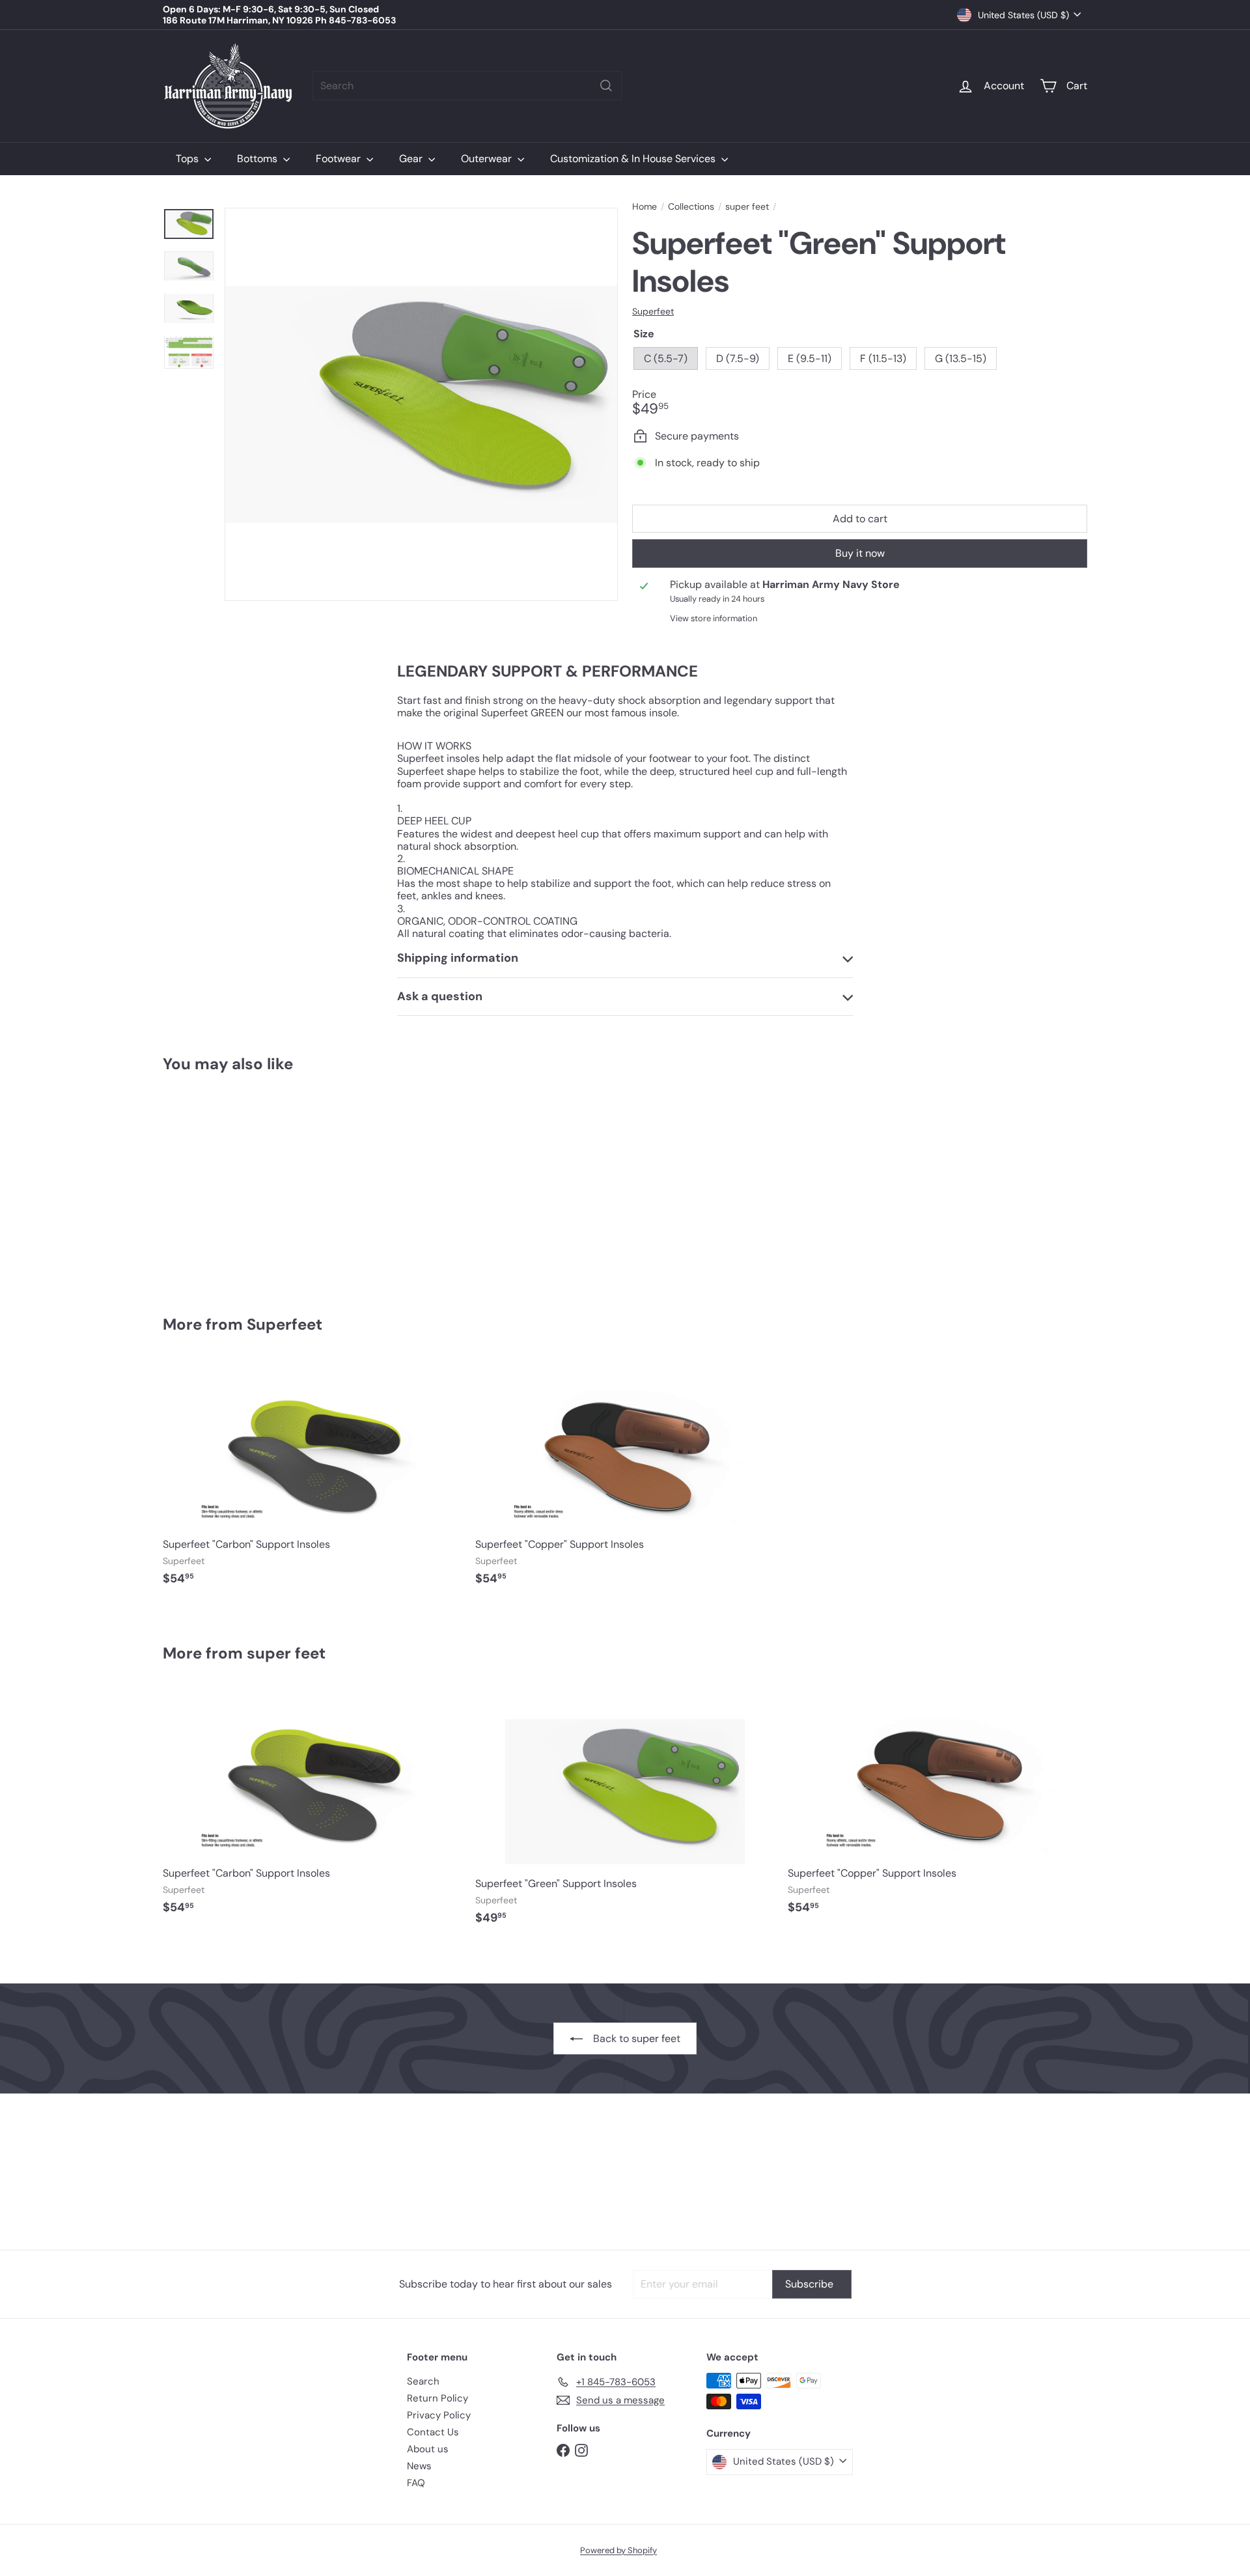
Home (645, 207)
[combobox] (467, 86)
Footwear (340, 159)
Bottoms (258, 159)
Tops (188, 159)
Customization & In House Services (634, 159)
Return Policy (437, 2398)
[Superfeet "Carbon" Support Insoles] (312, 1479)
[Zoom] (421, 404)
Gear (412, 159)
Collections (691, 207)
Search (423, 2381)
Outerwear (488, 159)
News (419, 2466)
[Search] (606, 86)
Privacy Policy (439, 2415)
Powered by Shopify (618, 2550)
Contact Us (433, 2432)
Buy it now (860, 553)
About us (428, 2449)
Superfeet (285, 1324)
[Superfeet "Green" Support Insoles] (234, 1185)
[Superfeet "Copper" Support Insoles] (625, 1479)
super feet (747, 207)
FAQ (416, 2483)
